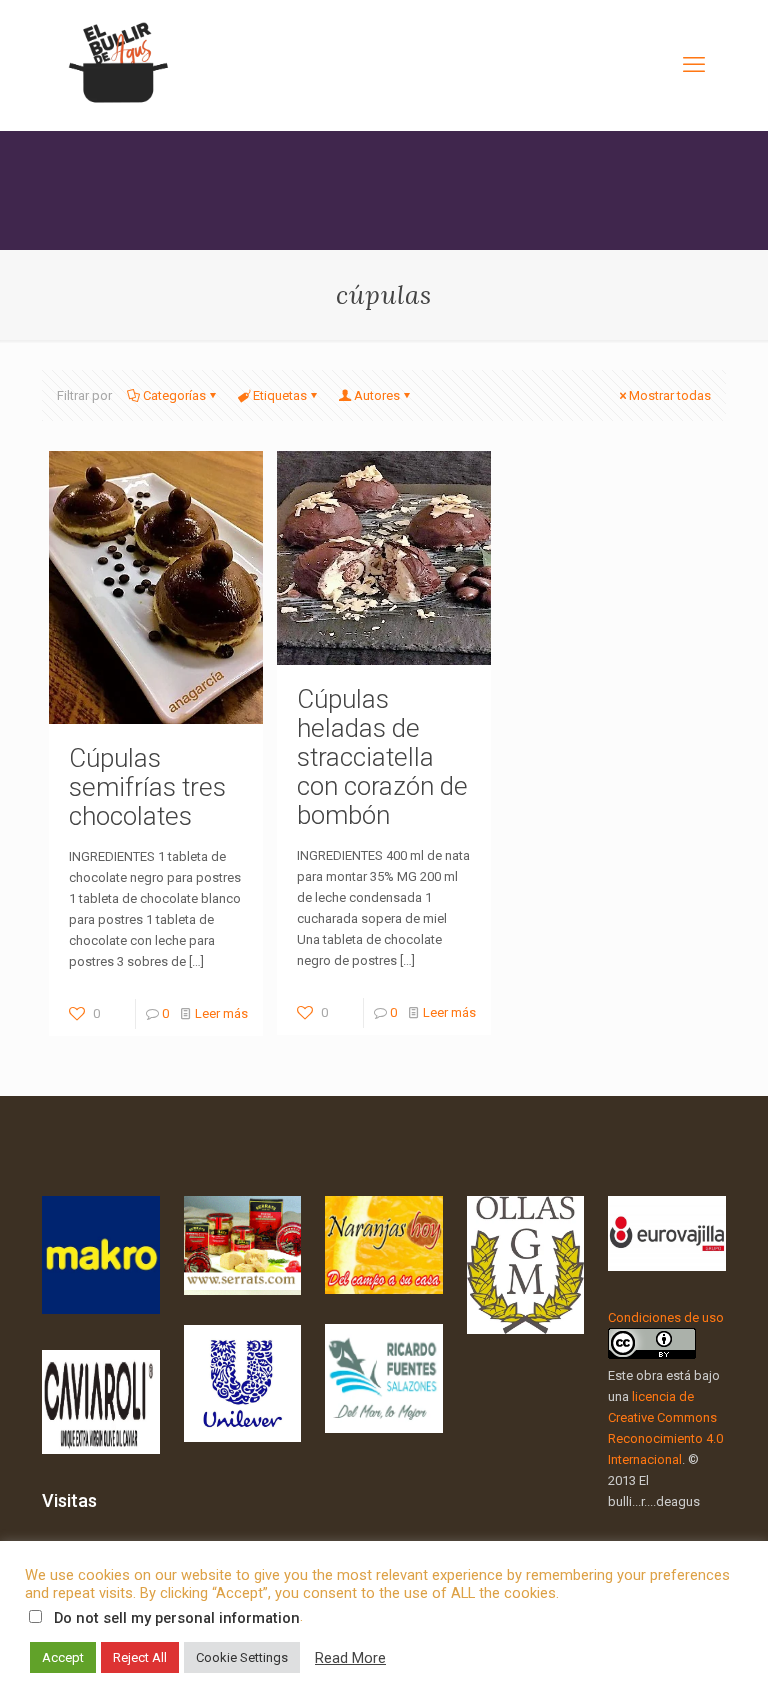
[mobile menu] (694, 65)
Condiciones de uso (666, 1317)
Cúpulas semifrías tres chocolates (147, 787)
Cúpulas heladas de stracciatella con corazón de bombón (382, 757)
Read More (350, 1658)
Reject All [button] (140, 1657)
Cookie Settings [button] (242, 1657)
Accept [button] (63, 1657)
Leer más (221, 1013)
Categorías (174, 395)
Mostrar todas (670, 395)
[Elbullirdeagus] (117, 65)
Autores (377, 395)
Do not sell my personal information (177, 1618)
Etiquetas (280, 395)
